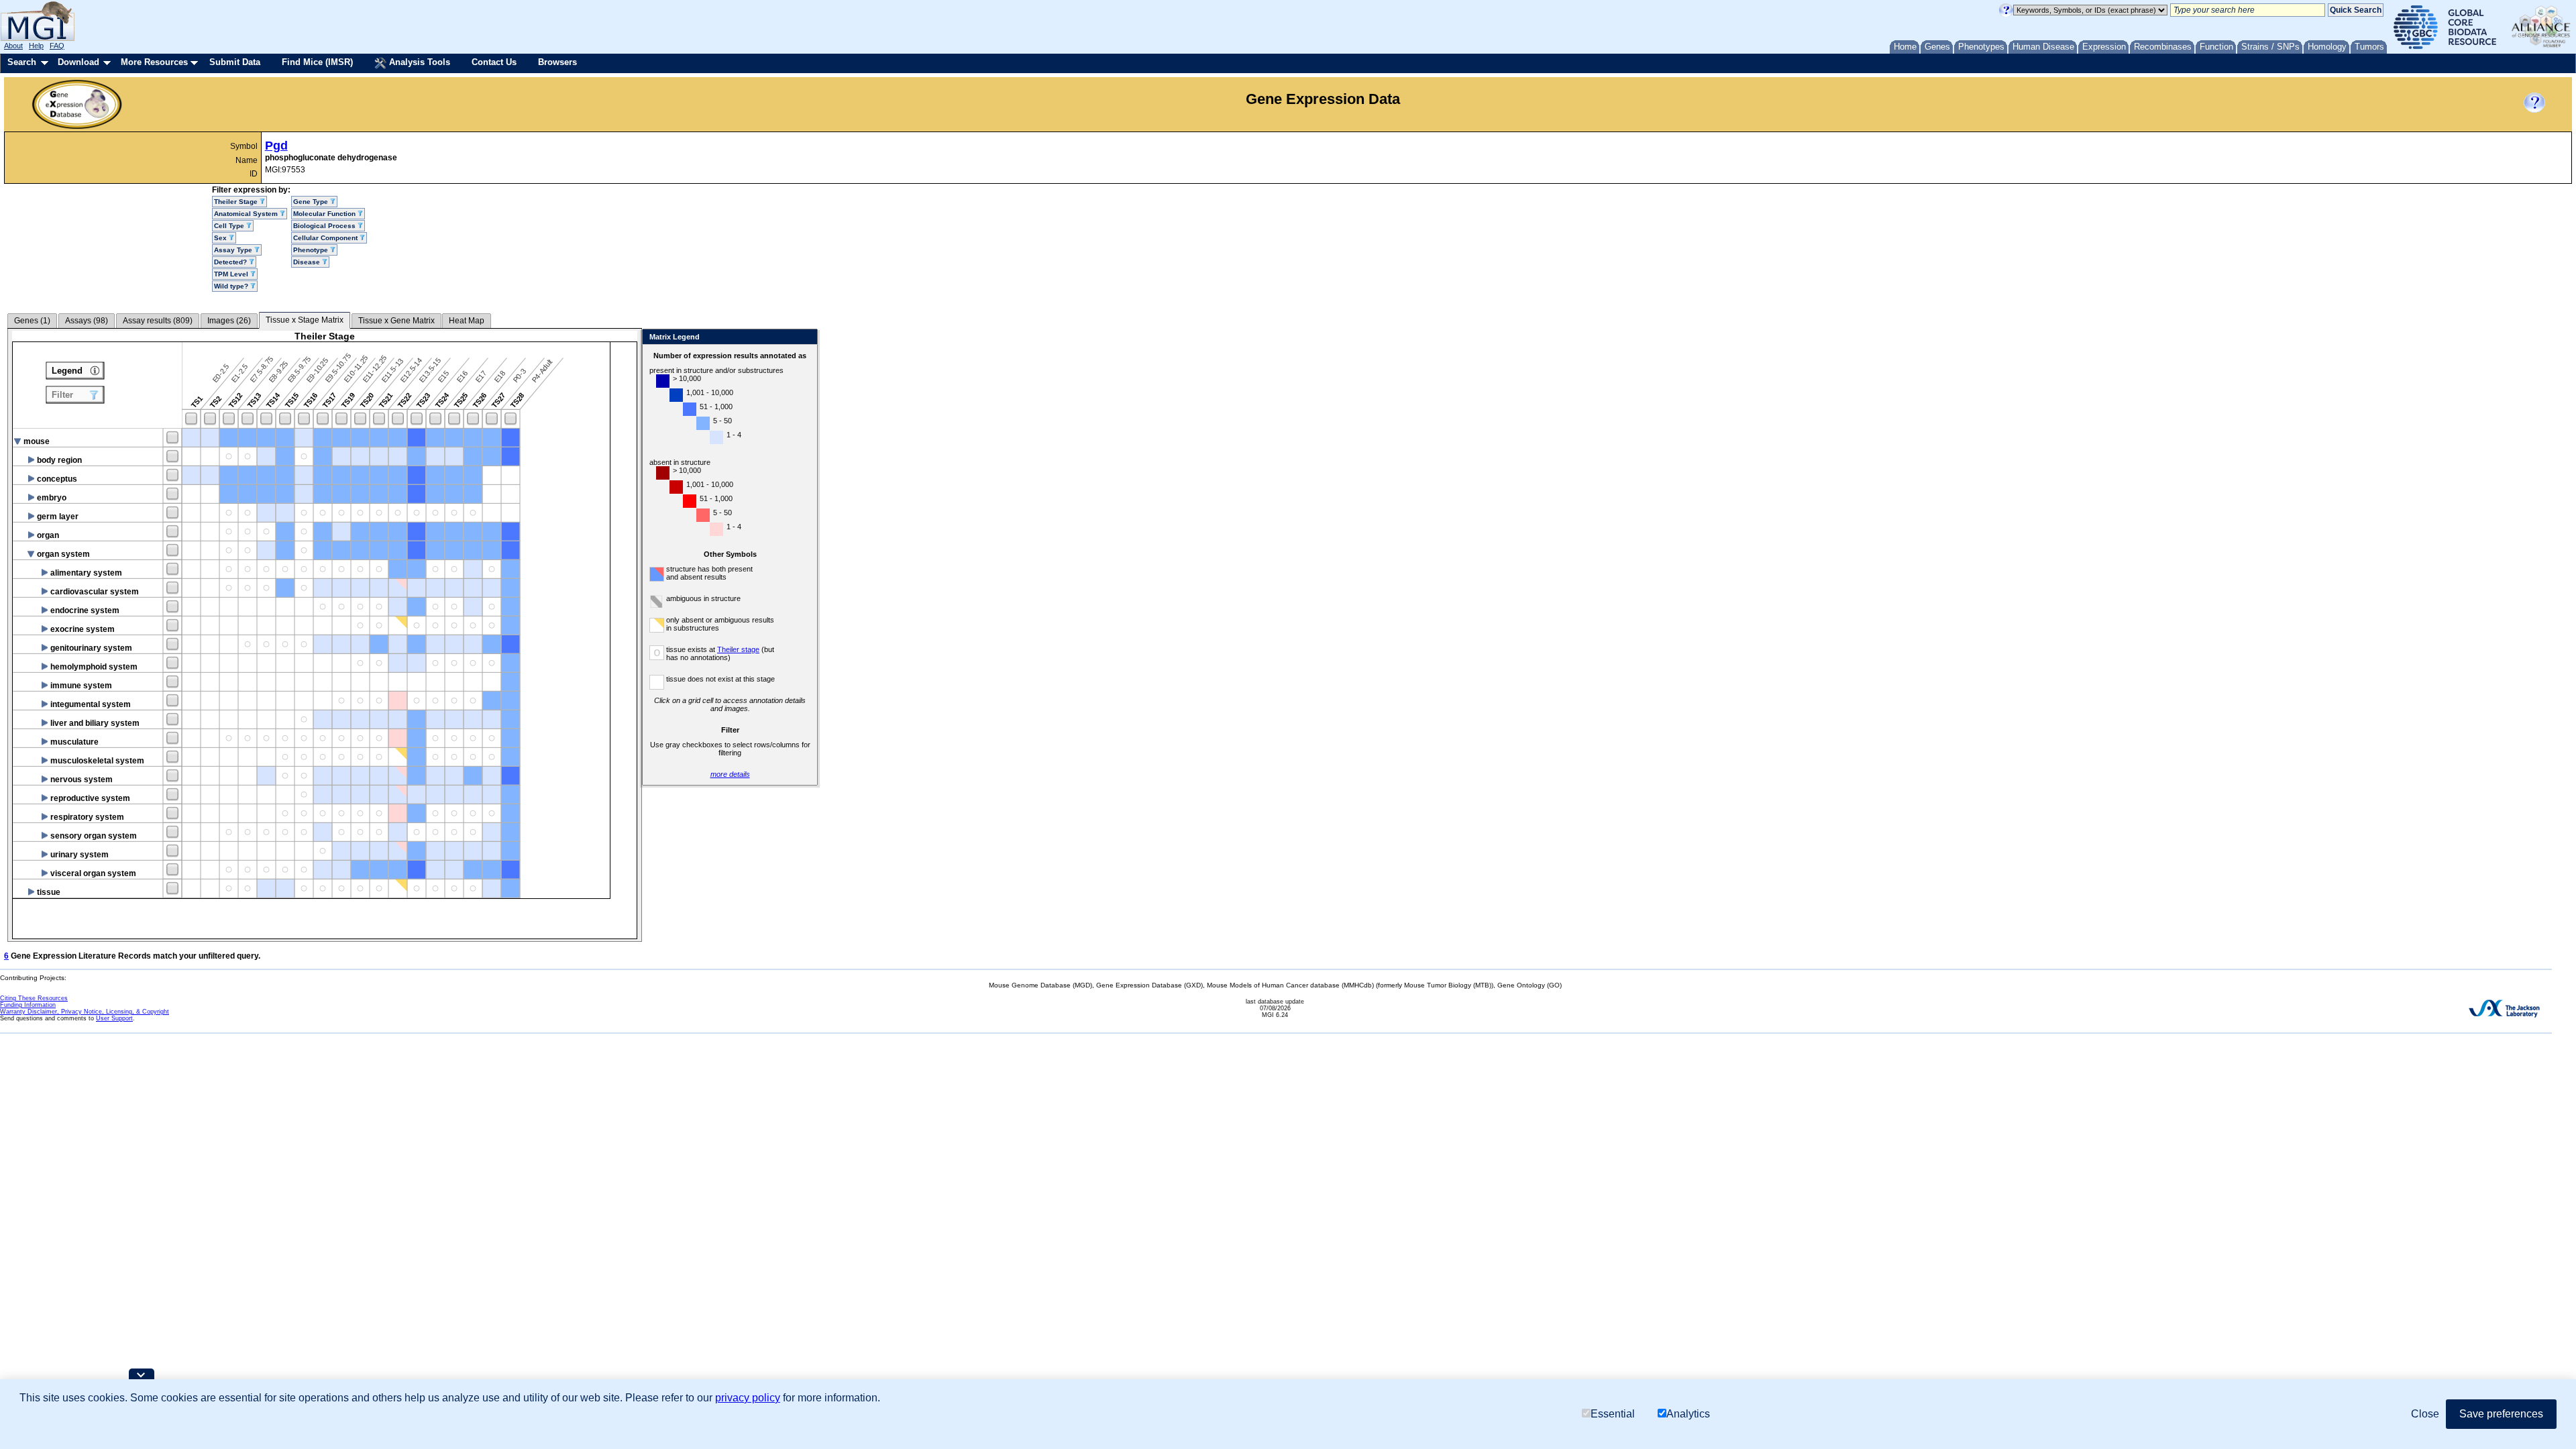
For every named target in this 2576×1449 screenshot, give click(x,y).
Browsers (557, 62)
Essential (1613, 1414)
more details (730, 774)
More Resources (154, 62)
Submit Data (235, 62)
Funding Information (28, 1005)
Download (78, 62)
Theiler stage (738, 649)
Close (805, 338)
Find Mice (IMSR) (317, 62)
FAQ (57, 46)
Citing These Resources (34, 998)
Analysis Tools (418, 62)
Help (36, 46)
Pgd (276, 146)
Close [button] (2425, 1414)
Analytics (1688, 1414)
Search (22, 62)
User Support (114, 1018)
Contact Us (494, 62)
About (13, 46)
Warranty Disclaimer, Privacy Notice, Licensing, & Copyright (85, 1012)
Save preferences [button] (2501, 1414)
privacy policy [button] (748, 1398)
